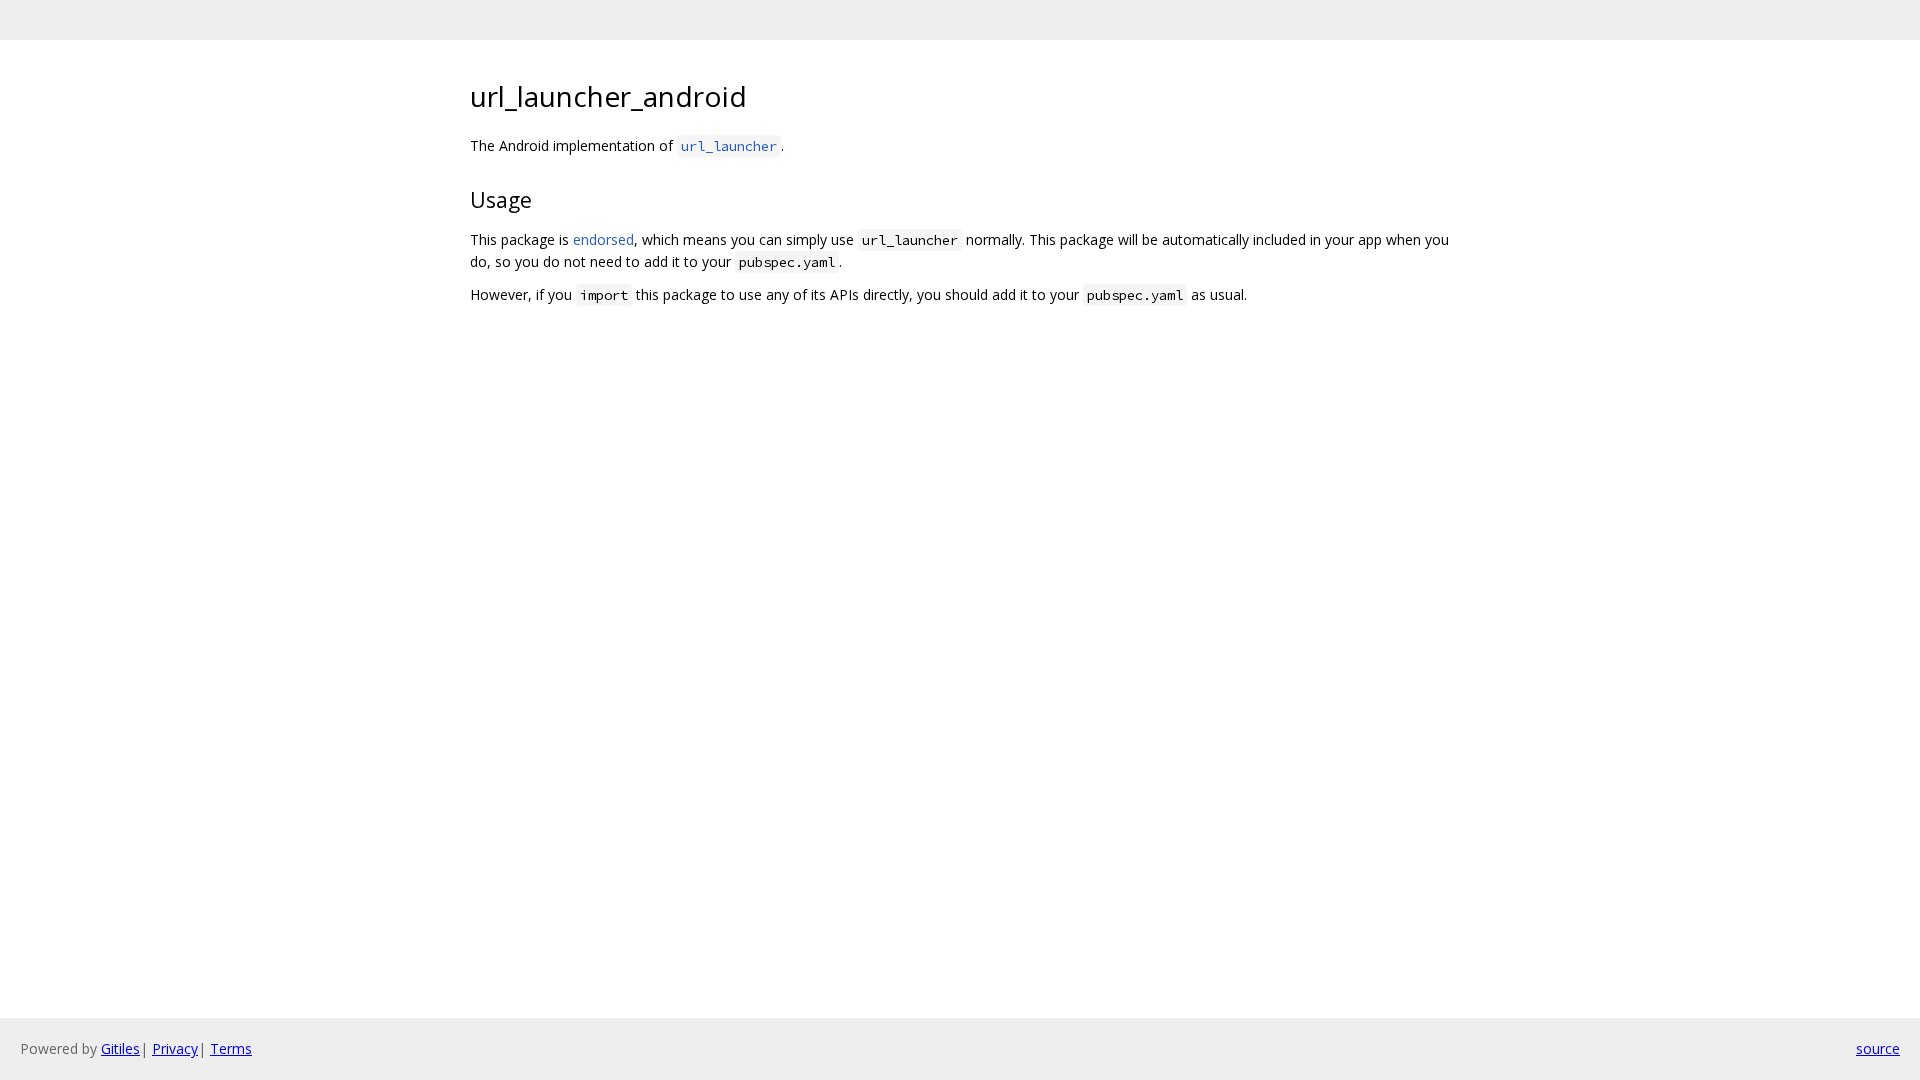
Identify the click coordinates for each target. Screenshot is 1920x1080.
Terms (231, 1048)
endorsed (603, 239)
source (1878, 1048)
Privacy (175, 1048)
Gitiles (120, 1048)
